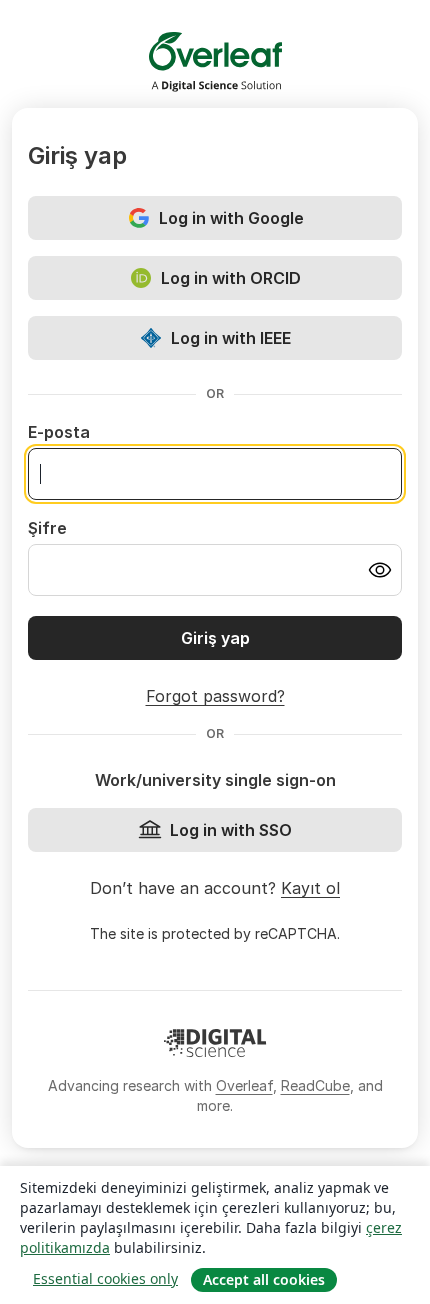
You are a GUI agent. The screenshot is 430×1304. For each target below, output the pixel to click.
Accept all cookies (264, 1279)
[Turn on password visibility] (380, 570)
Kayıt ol (310, 888)
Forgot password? (215, 696)
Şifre (47, 528)
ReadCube (315, 1085)
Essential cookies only (105, 1278)
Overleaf (244, 1085)
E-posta (59, 432)
